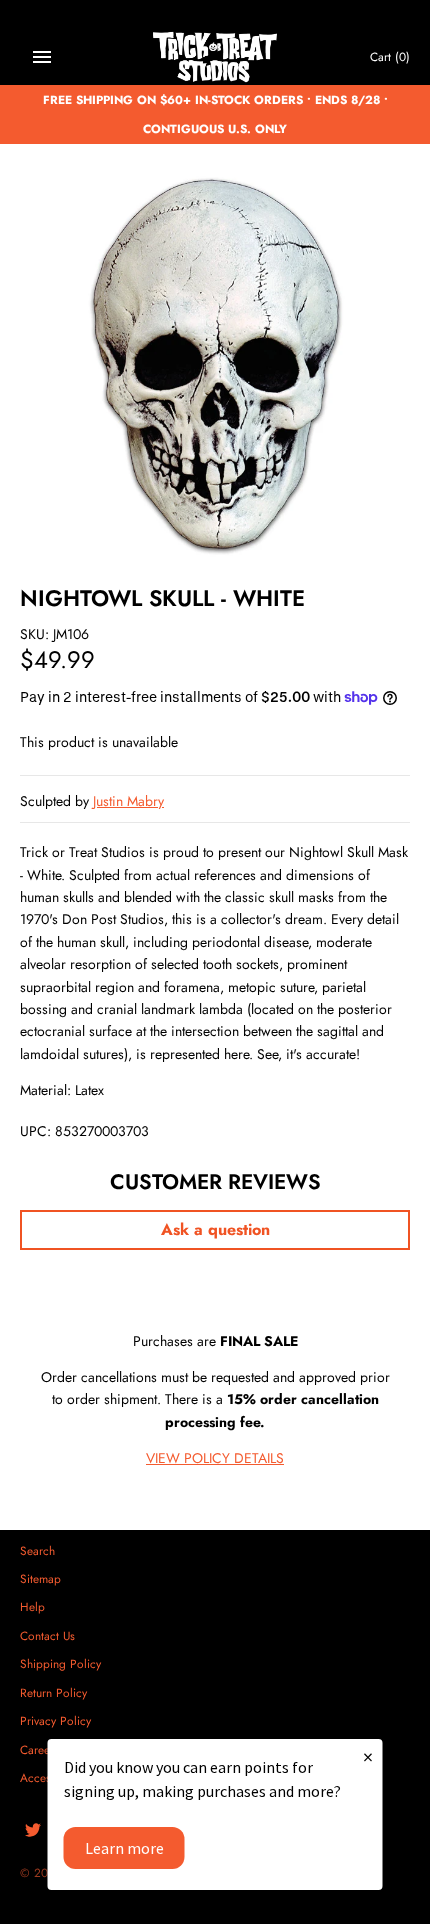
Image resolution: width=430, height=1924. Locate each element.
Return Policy (53, 1692)
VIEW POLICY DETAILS (215, 1458)
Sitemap (40, 1578)
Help (32, 1606)
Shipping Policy (60, 1663)
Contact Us (47, 1635)
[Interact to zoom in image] (215, 364)
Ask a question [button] (215, 1229)
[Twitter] (33, 1831)
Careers (39, 1749)
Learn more (124, 1848)
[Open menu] (42, 57)
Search (37, 1550)
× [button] (368, 1756)
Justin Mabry (128, 801)
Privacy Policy (55, 1720)
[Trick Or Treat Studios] (215, 57)
